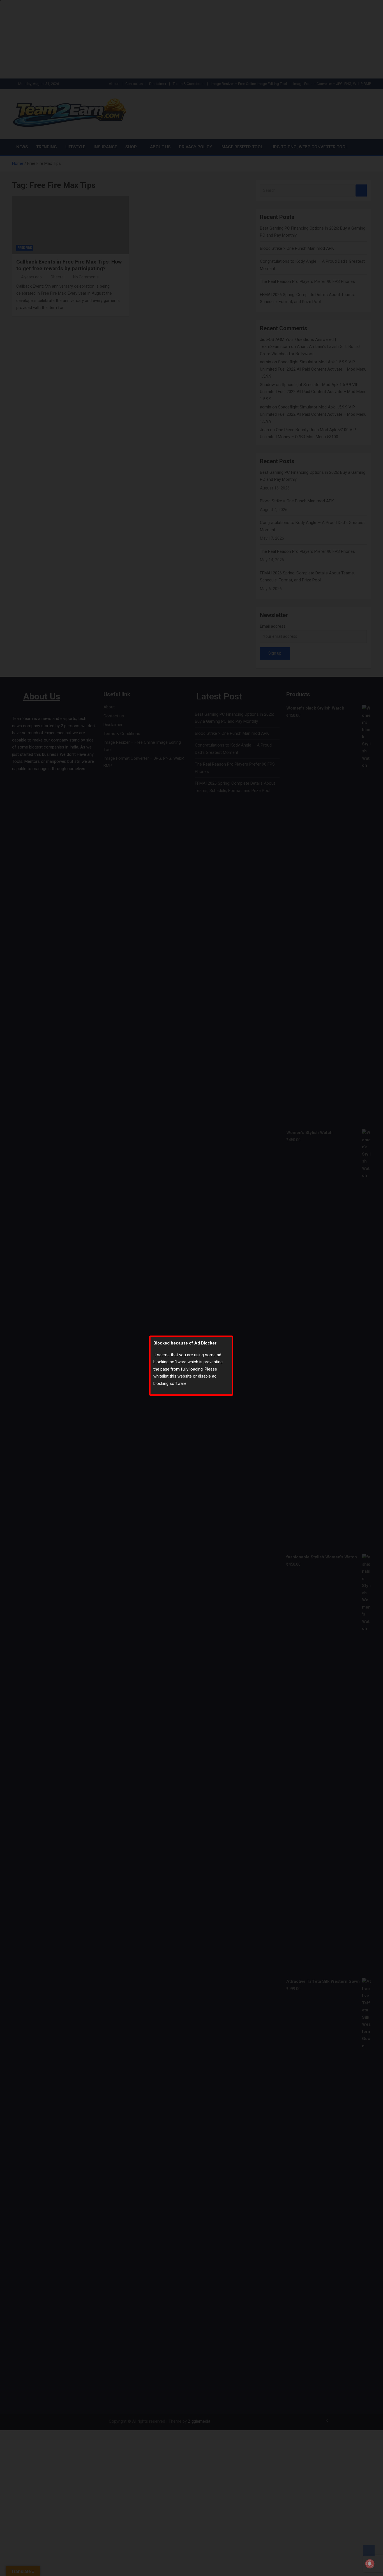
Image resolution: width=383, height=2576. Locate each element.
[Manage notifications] (370, 2564)
